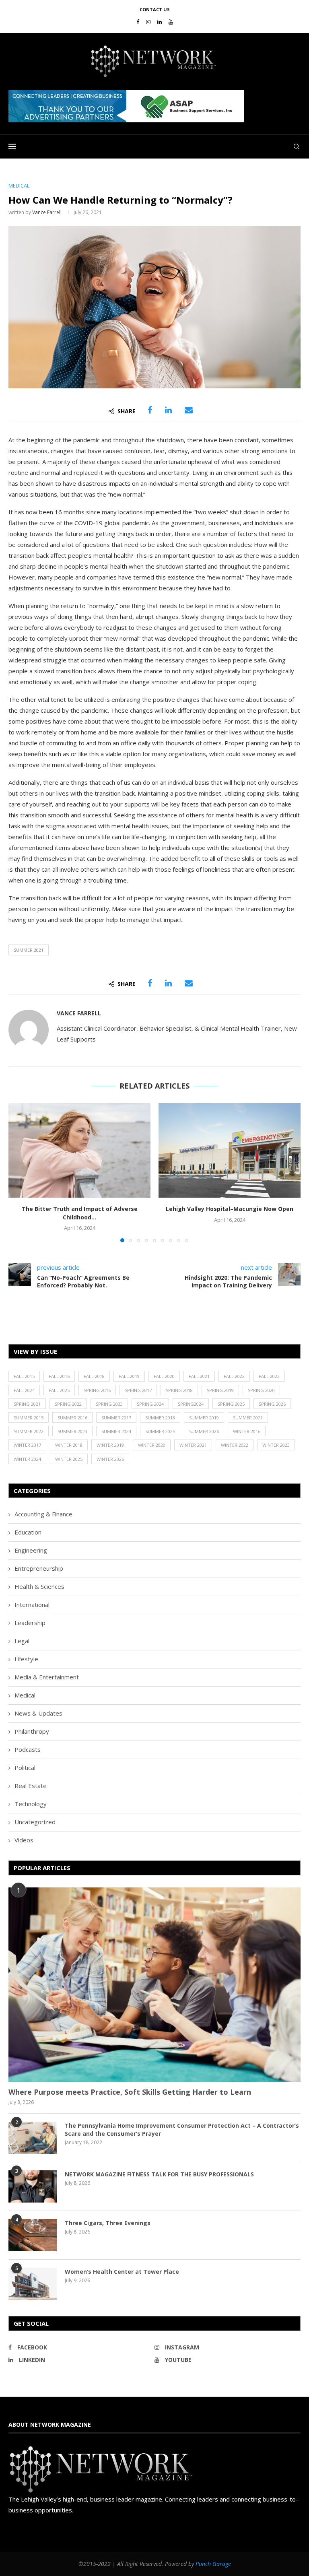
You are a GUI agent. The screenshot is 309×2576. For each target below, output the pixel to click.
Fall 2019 (129, 1376)
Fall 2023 (269, 1376)
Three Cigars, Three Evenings (108, 2223)
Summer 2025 (160, 1431)
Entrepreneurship (39, 1568)
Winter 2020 (152, 1445)
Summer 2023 (72, 1431)
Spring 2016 (97, 1390)
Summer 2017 (116, 1418)
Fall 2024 (24, 1390)
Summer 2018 (160, 1418)
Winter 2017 (27, 1445)
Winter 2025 (69, 1459)
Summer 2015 (29, 1418)
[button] (126, 106)
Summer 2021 (29, 950)
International (32, 1605)
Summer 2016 (72, 1418)
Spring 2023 (109, 1404)
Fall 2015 (24, 1376)
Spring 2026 (272, 1404)
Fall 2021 (199, 1376)
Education (28, 1532)
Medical (25, 1695)
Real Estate (31, 1786)
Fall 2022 (234, 1376)
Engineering (31, 1550)
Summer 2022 (29, 1431)
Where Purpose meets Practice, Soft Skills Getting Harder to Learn (130, 2092)
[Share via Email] (189, 410)
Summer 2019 (204, 1418)
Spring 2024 (150, 1404)
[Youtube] (171, 22)
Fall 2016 (59, 1376)
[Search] (297, 146)
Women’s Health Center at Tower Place (122, 2272)
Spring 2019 (220, 1390)
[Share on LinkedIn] (168, 410)
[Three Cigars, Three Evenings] (33, 2235)
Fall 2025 (59, 1390)
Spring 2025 (231, 1404)
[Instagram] (148, 22)
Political (25, 1768)
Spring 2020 (261, 1390)
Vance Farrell (47, 212)
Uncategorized (35, 1822)
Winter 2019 (110, 1445)
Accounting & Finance (43, 1514)
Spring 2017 (138, 1390)
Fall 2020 (164, 1376)
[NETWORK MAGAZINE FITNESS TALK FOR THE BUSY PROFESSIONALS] (33, 2186)
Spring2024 (191, 1404)
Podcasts (28, 1749)
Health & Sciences (39, 1586)
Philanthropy (32, 1731)
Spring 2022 (68, 1404)
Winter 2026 (110, 1459)
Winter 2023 (276, 1445)
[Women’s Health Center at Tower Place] (33, 2284)
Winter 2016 (247, 1431)
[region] (154, 106)
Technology (31, 1804)
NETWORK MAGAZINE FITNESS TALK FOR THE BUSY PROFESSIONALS (159, 2174)
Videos (24, 1840)
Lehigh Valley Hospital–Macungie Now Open (230, 1209)
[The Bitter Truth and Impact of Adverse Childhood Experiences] (79, 1150)
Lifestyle (26, 1659)
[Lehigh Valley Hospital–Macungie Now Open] (230, 1150)
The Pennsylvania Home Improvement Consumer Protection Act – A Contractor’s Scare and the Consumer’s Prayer (182, 2129)
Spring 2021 (27, 1404)
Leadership (30, 1623)
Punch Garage (213, 2564)
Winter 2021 (193, 1445)
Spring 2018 (179, 1390)
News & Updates (38, 1713)
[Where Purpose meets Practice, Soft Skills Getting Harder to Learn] (154, 1985)
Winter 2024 (27, 1459)
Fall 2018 (94, 1376)
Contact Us (155, 9)
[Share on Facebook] (150, 410)
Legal (22, 1641)
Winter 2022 (235, 1445)
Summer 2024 (116, 1431)
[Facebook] (138, 22)
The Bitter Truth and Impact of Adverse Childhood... (80, 1213)
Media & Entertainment (47, 1677)
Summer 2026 (204, 1431)
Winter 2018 (69, 1445)
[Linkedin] (160, 22)
